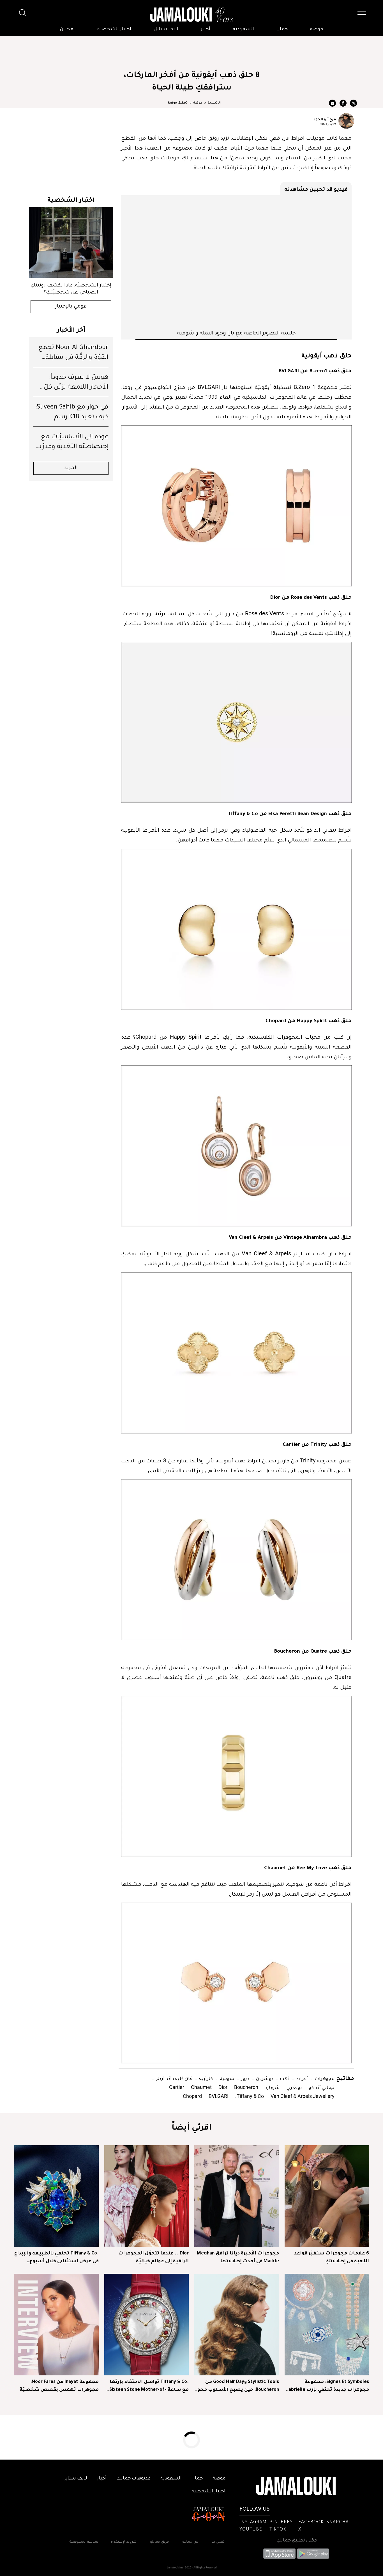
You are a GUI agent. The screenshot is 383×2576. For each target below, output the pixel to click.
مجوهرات (324, 2078)
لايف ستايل (166, 29)
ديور (245, 2078)
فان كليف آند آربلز (174, 2078)
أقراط (301, 2078)
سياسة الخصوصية (84, 2542)
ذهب (284, 2078)
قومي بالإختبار (71, 307)
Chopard (192, 2096)
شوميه (226, 2078)
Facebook (311, 2522)
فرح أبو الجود (325, 119)
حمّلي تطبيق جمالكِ (297, 2541)
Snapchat (339, 2522)
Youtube (251, 2530)
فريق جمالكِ (159, 2542)
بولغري (294, 2087)
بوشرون (264, 2078)
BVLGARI (218, 2096)
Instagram (253, 2522)
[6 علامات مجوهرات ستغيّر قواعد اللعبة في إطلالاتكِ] (327, 2196)
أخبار (206, 29)
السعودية (243, 29)
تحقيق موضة (178, 103)
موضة (317, 29)
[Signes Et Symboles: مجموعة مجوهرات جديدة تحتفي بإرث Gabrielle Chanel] (327, 2325)
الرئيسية (214, 103)
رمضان (67, 29)
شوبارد (272, 2087)
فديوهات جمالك (133, 2479)
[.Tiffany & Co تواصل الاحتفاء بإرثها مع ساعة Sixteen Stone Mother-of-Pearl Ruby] (147, 2325)
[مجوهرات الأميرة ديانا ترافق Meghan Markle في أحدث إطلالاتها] (237, 2196)
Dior (222, 2087)
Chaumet (201, 2087)
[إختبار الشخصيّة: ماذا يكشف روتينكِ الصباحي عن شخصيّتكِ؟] (71, 243)
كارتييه (205, 2078)
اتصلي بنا (219, 2542)
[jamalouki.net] (191, 15)
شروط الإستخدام (123, 2542)
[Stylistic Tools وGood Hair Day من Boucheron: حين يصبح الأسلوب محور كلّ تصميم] (237, 2325)
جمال (282, 29)
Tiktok (278, 2530)
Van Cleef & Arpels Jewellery (302, 2096)
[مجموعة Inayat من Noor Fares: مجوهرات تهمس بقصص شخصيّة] (56, 2325)
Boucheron (246, 2087)
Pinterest (282, 2522)
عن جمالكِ (190, 2542)
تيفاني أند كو (321, 2087)
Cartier (176, 2087)
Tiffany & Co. (249, 2096)
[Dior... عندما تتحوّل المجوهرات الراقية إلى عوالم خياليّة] (147, 2196)
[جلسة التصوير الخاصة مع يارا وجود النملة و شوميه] (236, 262)
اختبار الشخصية (114, 29)
